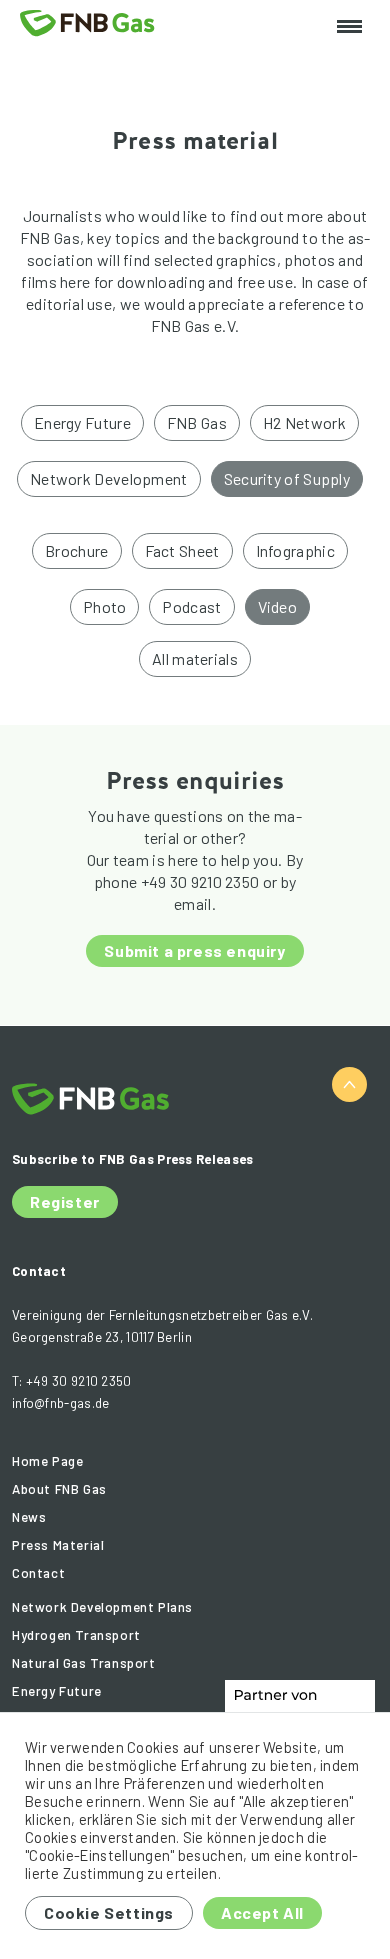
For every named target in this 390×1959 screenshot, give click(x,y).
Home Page (47, 1461)
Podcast (191, 606)
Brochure (76, 550)
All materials (195, 658)
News (29, 1517)
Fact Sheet (182, 550)
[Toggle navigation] (349, 27)
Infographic (295, 550)
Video (278, 606)
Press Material (58, 1545)
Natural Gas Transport (84, 1663)
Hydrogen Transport (76, 1635)
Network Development (109, 478)
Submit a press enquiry (194, 950)
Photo (105, 606)
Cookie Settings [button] (109, 1912)
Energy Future (82, 422)
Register (65, 1201)
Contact (38, 1573)
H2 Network (304, 422)
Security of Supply (287, 478)
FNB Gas (197, 422)
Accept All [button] (262, 1912)
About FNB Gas (59, 1489)
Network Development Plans (102, 1607)
